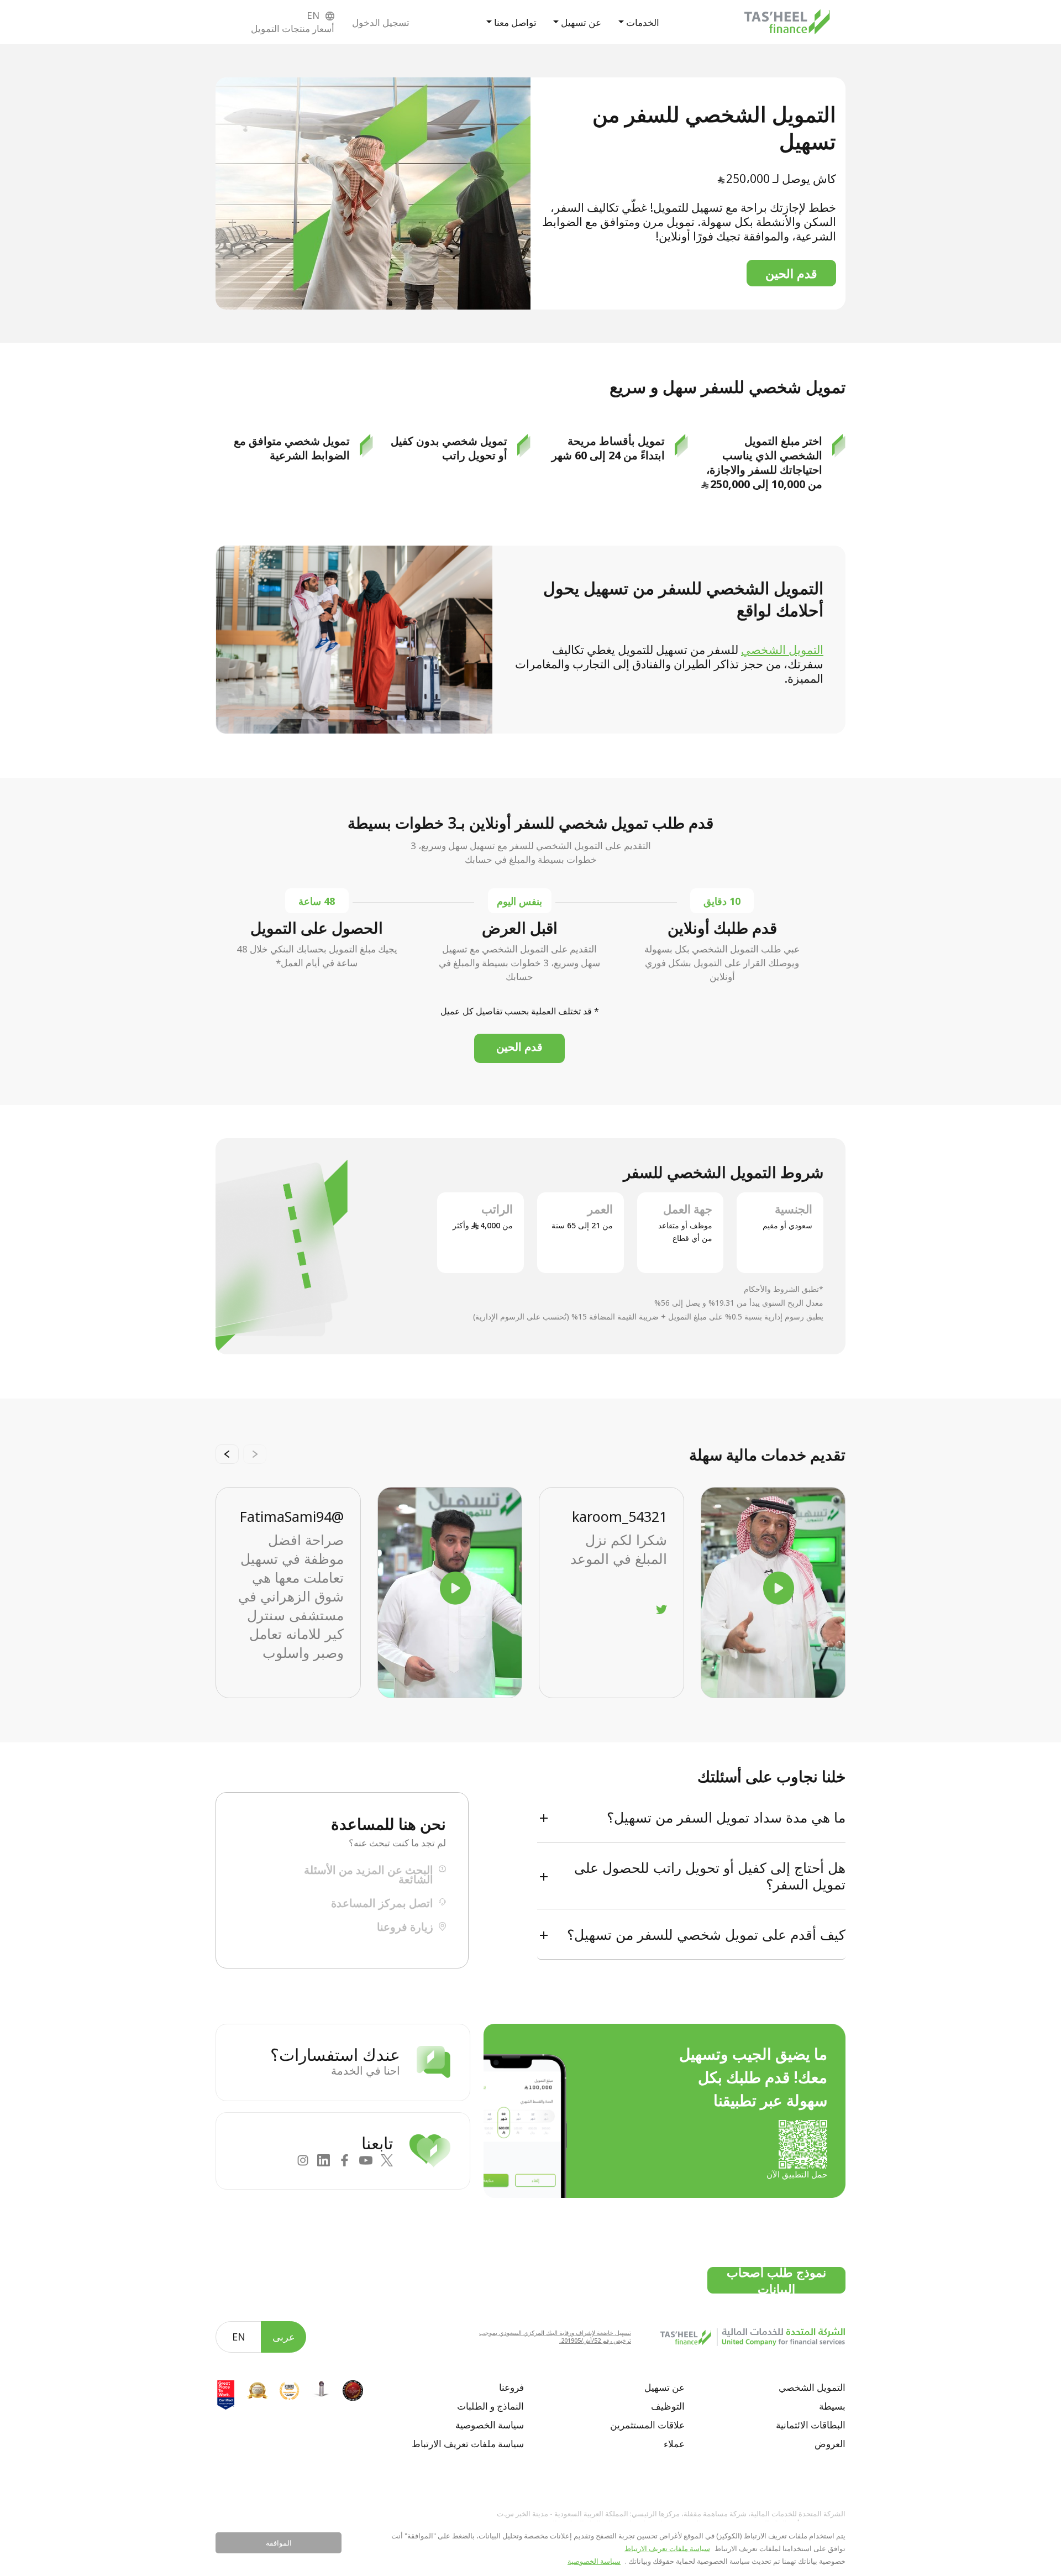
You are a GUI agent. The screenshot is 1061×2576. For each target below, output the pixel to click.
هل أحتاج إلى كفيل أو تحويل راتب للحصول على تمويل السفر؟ (710, 1876)
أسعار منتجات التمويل (293, 28)
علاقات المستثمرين (647, 2425)
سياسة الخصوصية (490, 2425)
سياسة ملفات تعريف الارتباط (468, 2444)
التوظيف (668, 2406)
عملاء (674, 2444)
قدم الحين (791, 273)
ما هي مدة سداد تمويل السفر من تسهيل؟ (726, 1817)
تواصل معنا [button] (514, 22)
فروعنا (511, 2387)
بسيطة (832, 2406)
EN (239, 2337)
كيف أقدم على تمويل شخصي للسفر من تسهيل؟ (706, 1934)
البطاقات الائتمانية (811, 2425)
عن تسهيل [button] (580, 22)
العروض (830, 2444)
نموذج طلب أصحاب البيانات (776, 2280)
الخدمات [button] (642, 22)
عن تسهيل (665, 2387)
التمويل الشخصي (782, 650)
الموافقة (279, 2543)
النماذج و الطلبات (490, 2406)
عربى (284, 2337)
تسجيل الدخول (381, 22)
